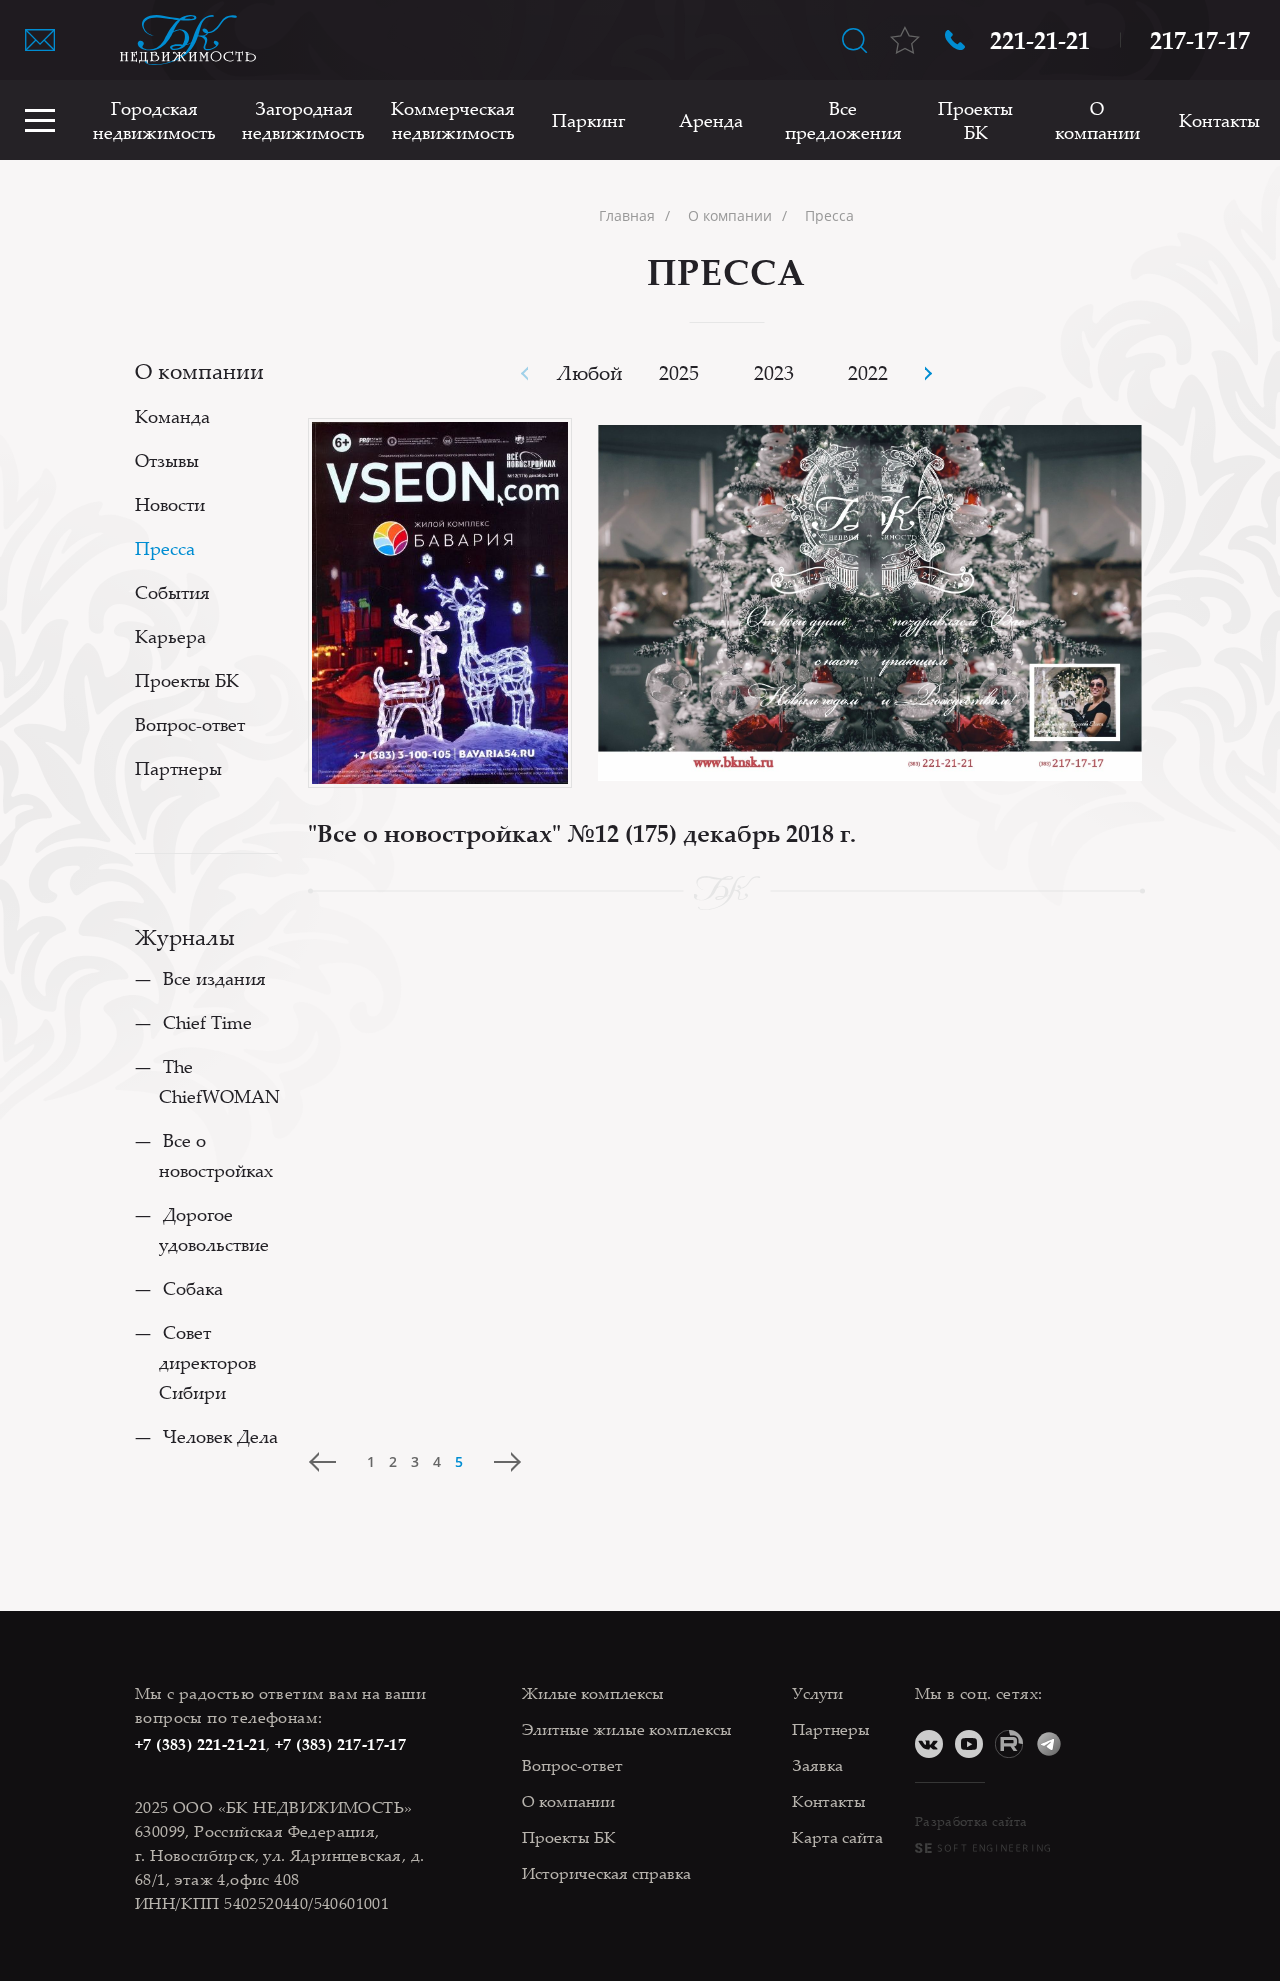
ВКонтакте (929, 1744)
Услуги (817, 1693)
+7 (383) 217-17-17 (340, 1744)
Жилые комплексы (593, 1693)
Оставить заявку (40, 40)
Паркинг (588, 120)
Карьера (170, 636)
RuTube (1009, 1744)
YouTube (969, 1744)
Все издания (214, 978)
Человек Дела (220, 1436)
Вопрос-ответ (190, 724)
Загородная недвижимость (303, 120)
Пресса (165, 548)
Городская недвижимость (154, 120)
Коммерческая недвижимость (453, 120)
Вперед (507, 1462)
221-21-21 (1040, 40)
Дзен (1089, 1744)
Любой (590, 372)
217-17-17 (1200, 40)
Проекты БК (975, 120)
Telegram (1049, 1744)
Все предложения (843, 120)
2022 (868, 372)
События (172, 592)
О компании (1097, 120)
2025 (679, 372)
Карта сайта (837, 1837)
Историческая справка (606, 1873)
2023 (774, 372)
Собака (193, 1288)
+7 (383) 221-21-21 (200, 1744)
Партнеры (178, 768)
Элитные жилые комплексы (627, 1729)
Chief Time (207, 1022)
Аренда (711, 120)
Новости (170, 504)
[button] (927, 373)
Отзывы (167, 460)
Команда (172, 416)
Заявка (817, 1765)
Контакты (1219, 120)
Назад (323, 1462)
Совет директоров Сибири (207, 1362)
